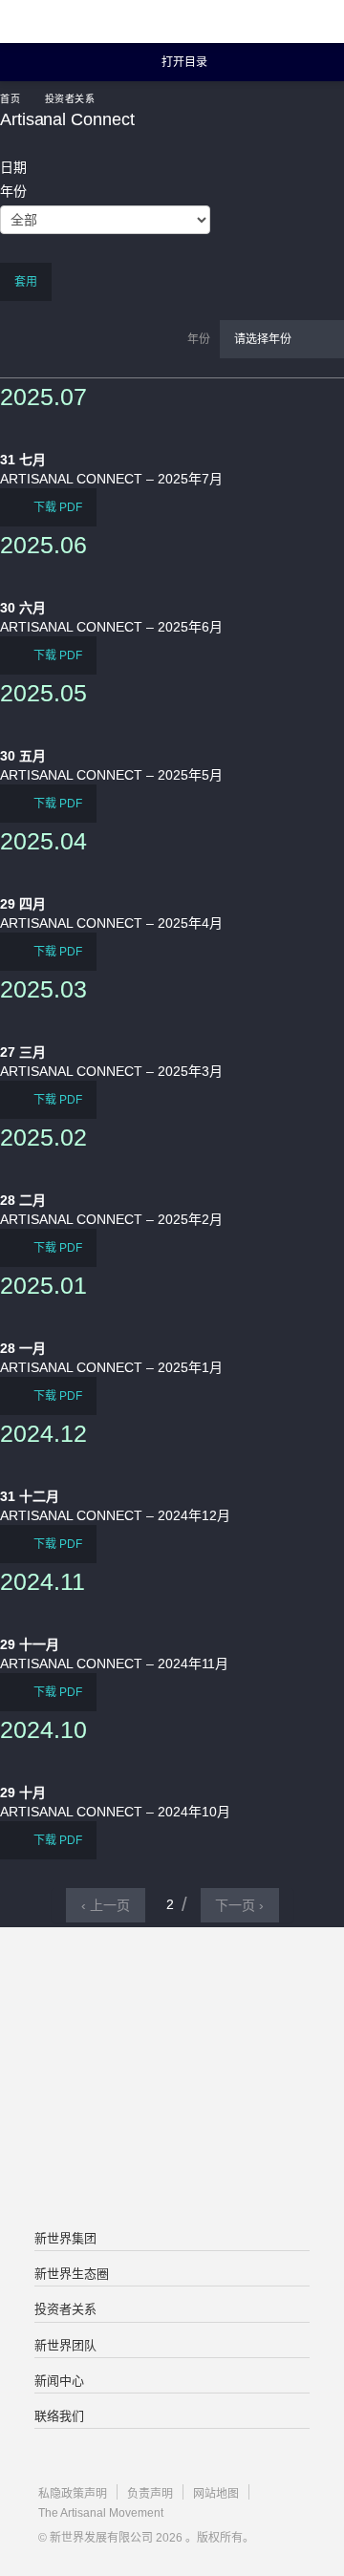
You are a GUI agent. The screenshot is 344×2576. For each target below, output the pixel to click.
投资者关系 (70, 99)
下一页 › (239, 1905)
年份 (13, 191)
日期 (13, 167)
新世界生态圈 (72, 2274)
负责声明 (150, 2494)
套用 (26, 282)
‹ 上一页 (106, 1905)
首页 (10, 99)
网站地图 (216, 2494)
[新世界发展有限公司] (172, 2004)
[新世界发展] (110, 21)
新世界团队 (65, 2345)
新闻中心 (59, 2381)
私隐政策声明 (73, 2494)
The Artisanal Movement (101, 2513)
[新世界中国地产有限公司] (172, 2080)
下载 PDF (56, 507)
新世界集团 (65, 2238)
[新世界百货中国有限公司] (172, 2157)
